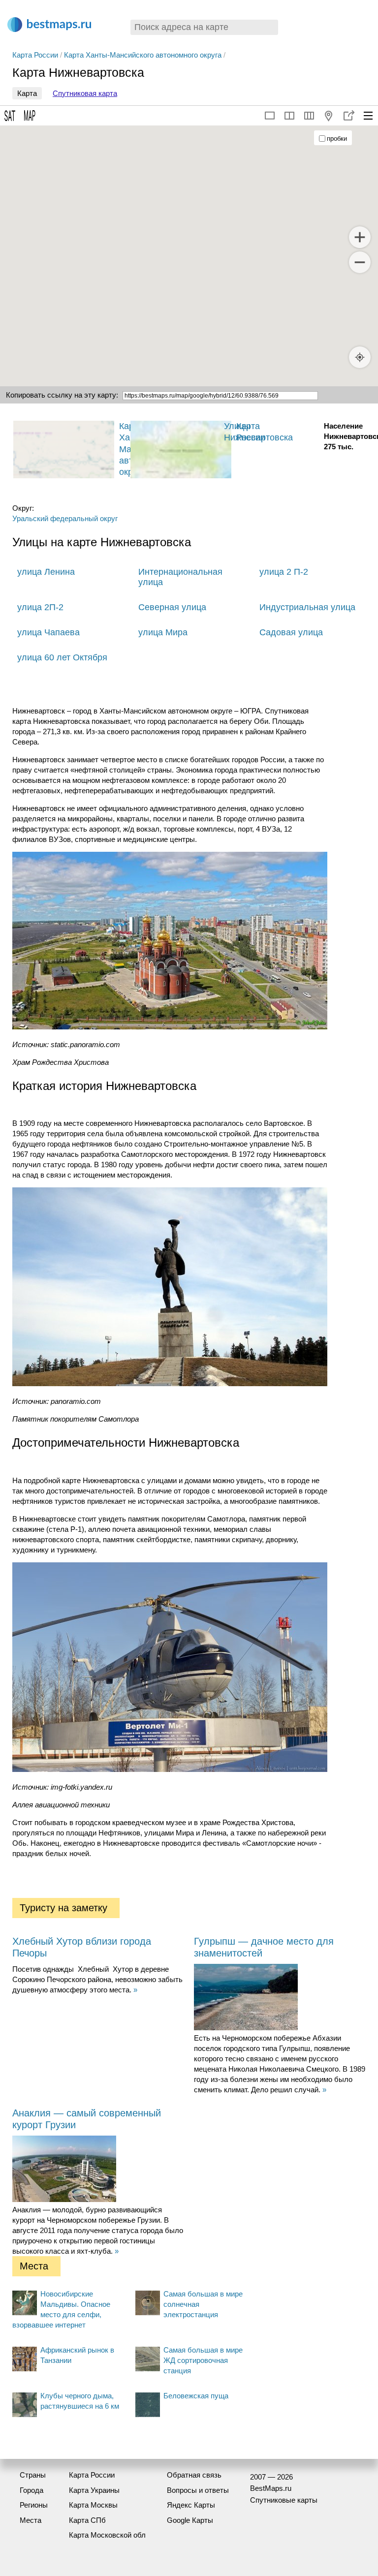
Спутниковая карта (85, 93)
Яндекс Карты (191, 2505)
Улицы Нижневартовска (258, 432)
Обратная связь (194, 2475)
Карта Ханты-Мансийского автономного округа (143, 55)
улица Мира (163, 632)
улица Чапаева (48, 632)
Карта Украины (94, 2490)
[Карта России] (165, 450)
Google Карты (190, 2520)
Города (31, 2490)
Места (31, 2520)
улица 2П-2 (40, 607)
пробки (337, 139)
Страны (33, 2475)
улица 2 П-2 (284, 572)
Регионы (34, 2505)
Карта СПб (87, 2520)
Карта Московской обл (107, 2535)
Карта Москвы (93, 2505)
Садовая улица (291, 632)
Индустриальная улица (307, 607)
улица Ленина (46, 572)
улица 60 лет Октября (62, 657)
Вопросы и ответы (198, 2490)
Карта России (35, 55)
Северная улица (172, 607)
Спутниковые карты (284, 2500)
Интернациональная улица (180, 577)
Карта (27, 93)
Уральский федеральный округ (65, 518)
